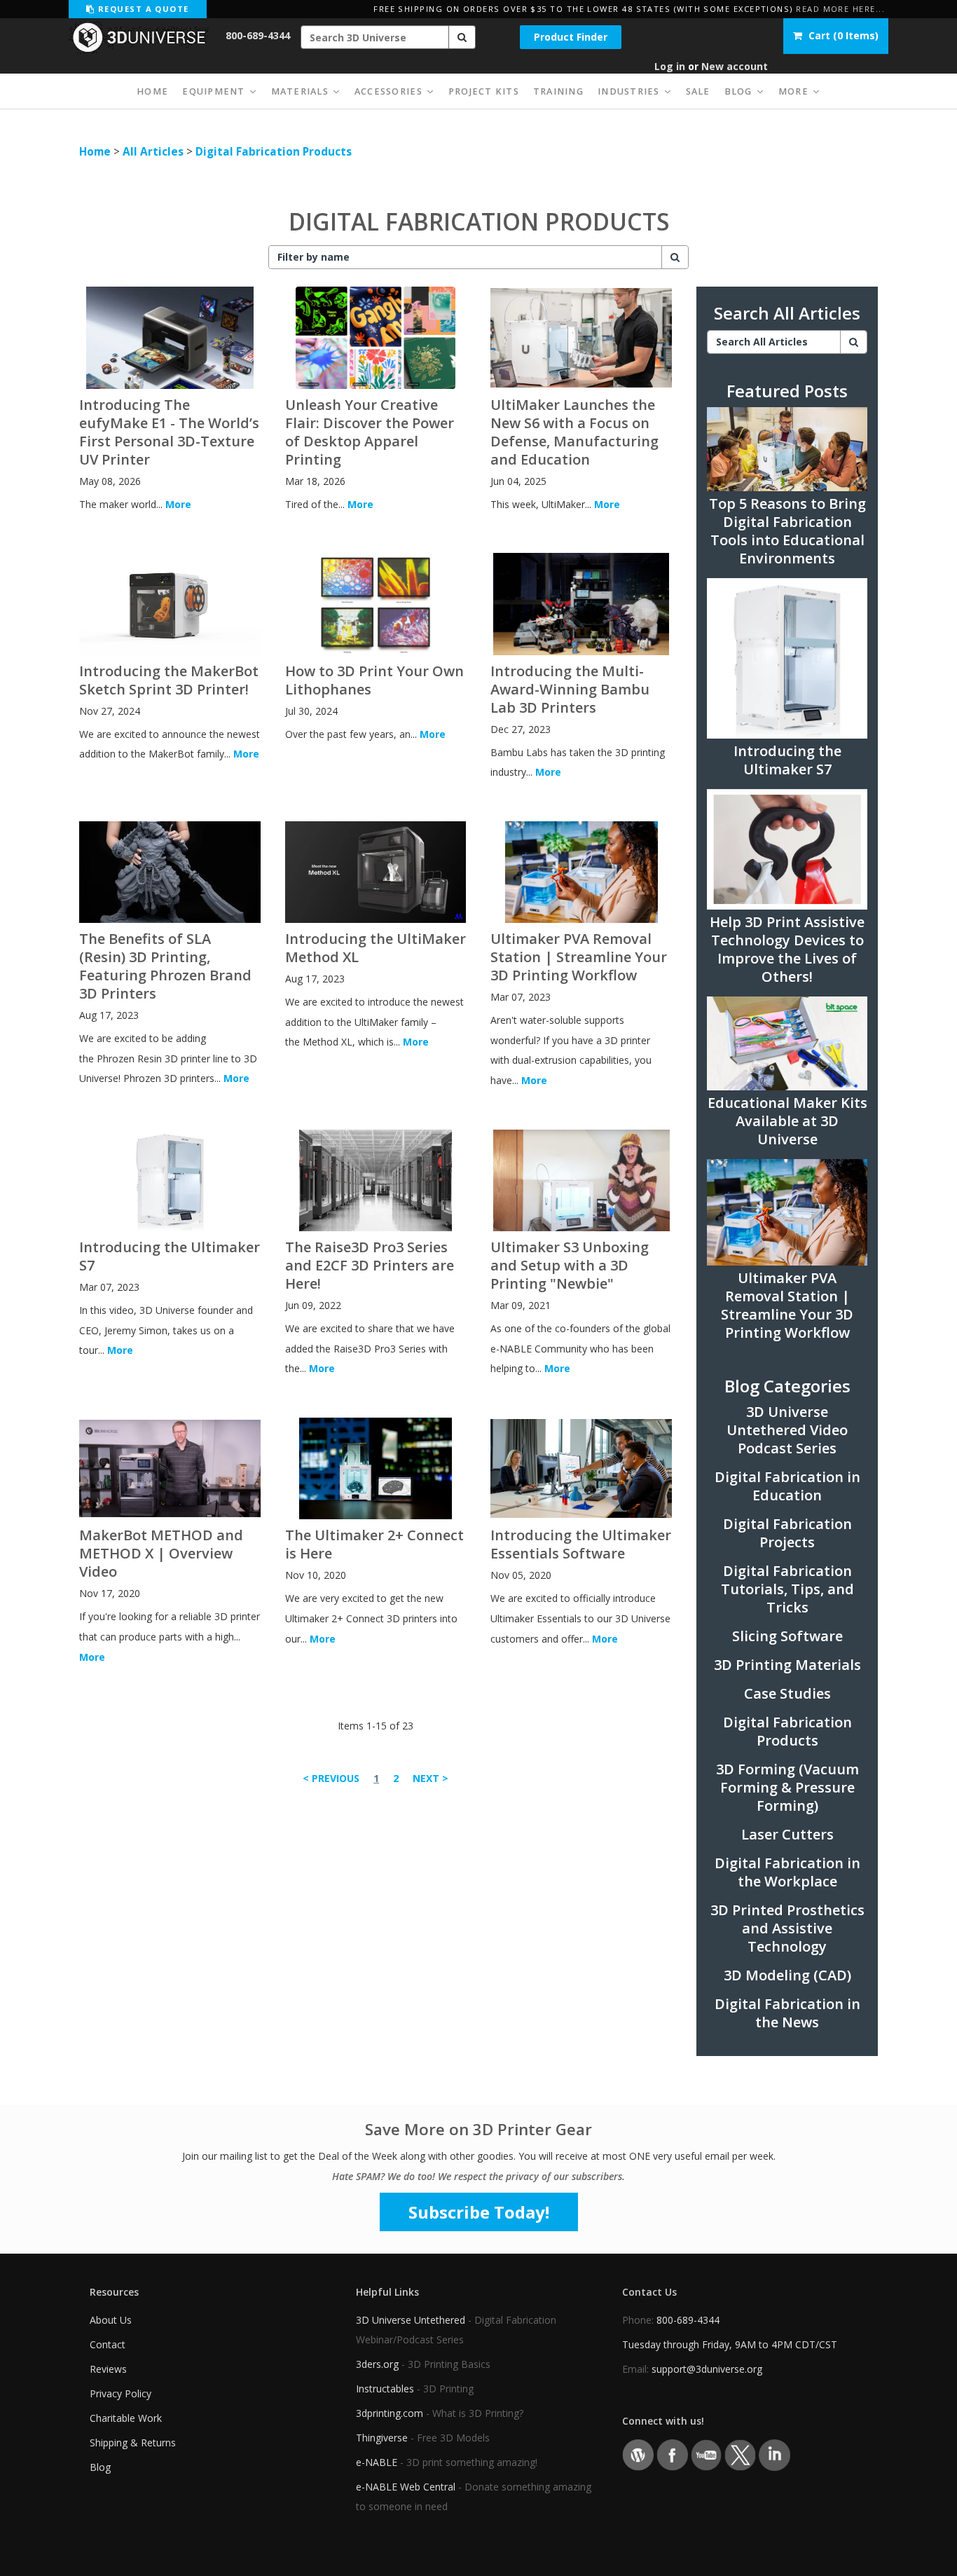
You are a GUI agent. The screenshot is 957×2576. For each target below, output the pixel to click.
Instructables (385, 2389)
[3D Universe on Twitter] (740, 2454)
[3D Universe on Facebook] (672, 2454)
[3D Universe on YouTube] (707, 2454)
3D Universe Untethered (411, 2320)
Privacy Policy (121, 2393)
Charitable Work (126, 2418)
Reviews (108, 2369)
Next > (431, 1778)
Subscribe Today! (479, 2212)
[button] (462, 37)
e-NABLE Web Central (406, 2487)
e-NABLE (377, 2462)
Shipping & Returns (133, 2443)
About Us (111, 2320)
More (178, 504)
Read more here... (840, 9)
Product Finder (571, 37)
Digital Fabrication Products (274, 152)
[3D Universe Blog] (638, 2454)
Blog (100, 2467)
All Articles (153, 152)
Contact (108, 2344)
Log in (670, 66)
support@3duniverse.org (707, 2369)
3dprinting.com (390, 2413)
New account (735, 66)
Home (95, 152)
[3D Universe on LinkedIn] (774, 2454)
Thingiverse (382, 2438)
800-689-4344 (258, 35)
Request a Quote (142, 9)
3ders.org (377, 2364)
